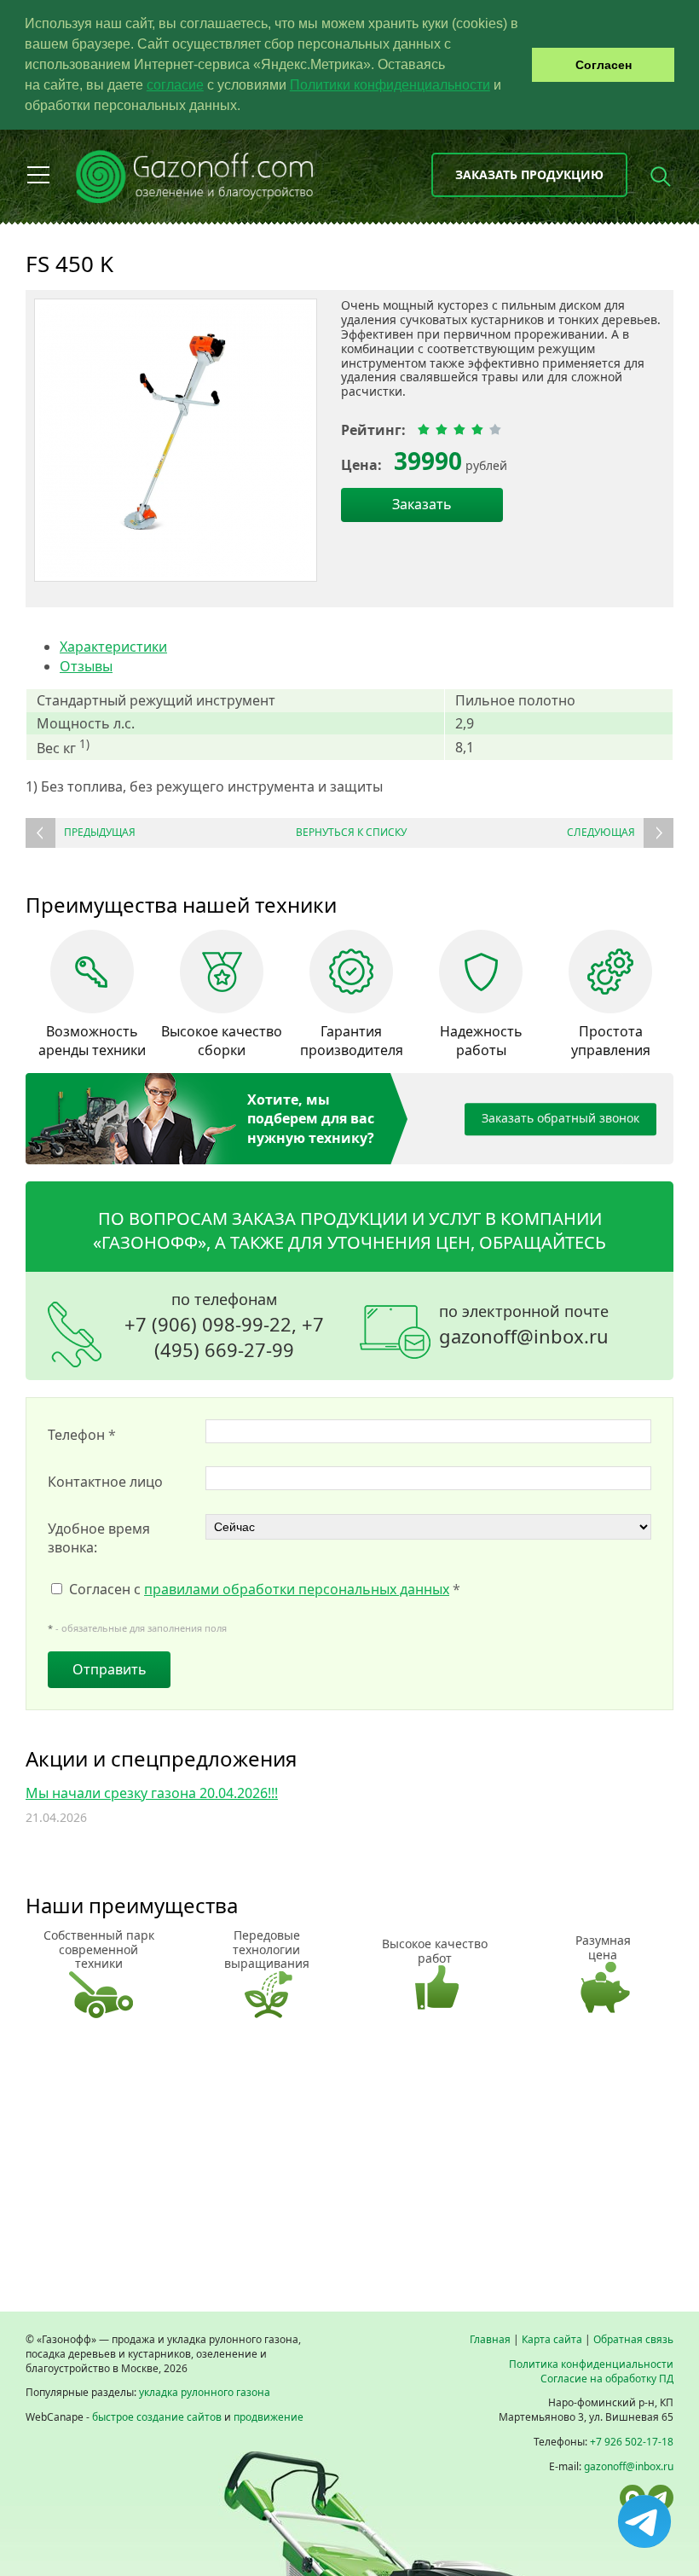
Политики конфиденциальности (390, 85)
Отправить (110, 1669)
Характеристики (113, 647)
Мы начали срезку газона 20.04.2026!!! (152, 1793)
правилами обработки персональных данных (297, 1589)
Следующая (601, 832)
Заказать (422, 504)
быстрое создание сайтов (157, 2417)
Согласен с (265, 1589)
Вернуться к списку (351, 832)
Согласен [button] (604, 65)
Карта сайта (552, 2339)
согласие (175, 85)
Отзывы (86, 666)
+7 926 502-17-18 (632, 2442)
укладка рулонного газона (205, 2392)
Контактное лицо (105, 1482)
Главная (490, 2339)
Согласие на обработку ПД (607, 2379)
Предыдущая (100, 832)
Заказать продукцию (529, 174)
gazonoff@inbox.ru (524, 1336)
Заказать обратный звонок (560, 1118)
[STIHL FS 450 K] (176, 440)
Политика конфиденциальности (591, 2364)
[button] (246, 107)
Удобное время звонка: (99, 1538)
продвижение (269, 2417)
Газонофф (150, 1242)
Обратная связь (633, 2339)
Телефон (82, 1435)
